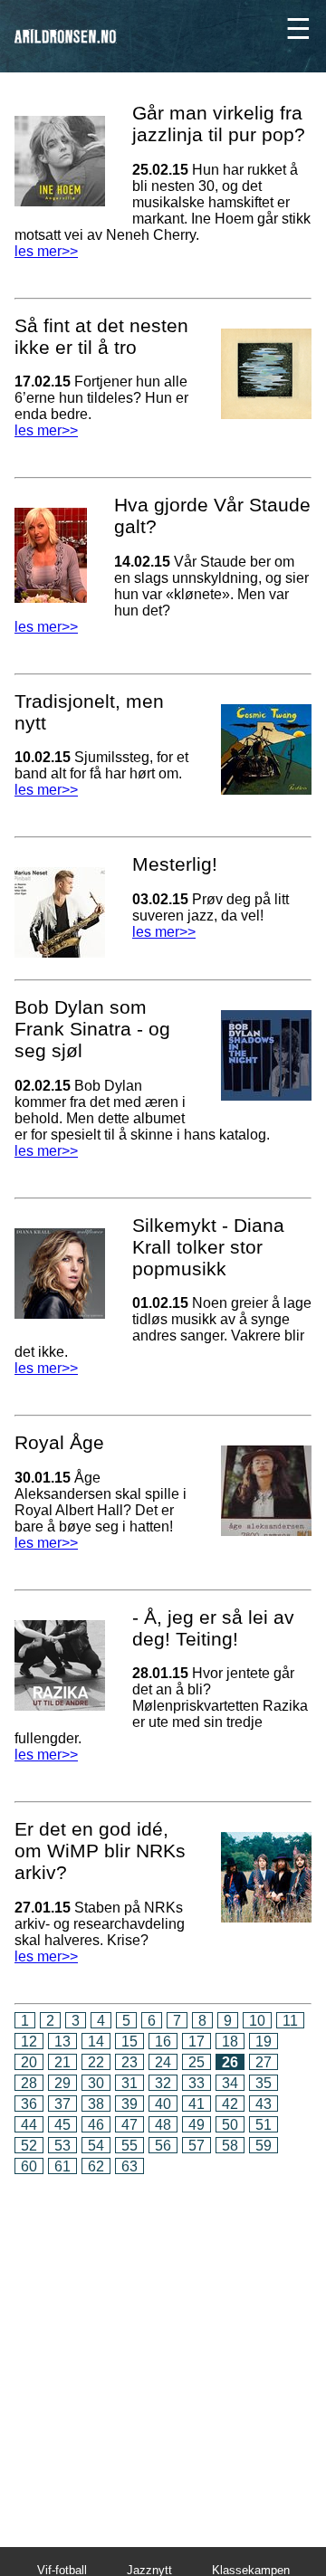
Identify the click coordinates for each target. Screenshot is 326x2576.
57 (197, 2146)
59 (264, 2146)
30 (96, 2083)
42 (230, 2104)
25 (197, 2062)
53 (62, 2146)
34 (230, 2083)
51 (264, 2125)
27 (264, 2062)
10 (257, 2021)
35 (264, 2083)
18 (230, 2042)
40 (163, 2104)
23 (129, 2062)
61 (62, 2166)
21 (62, 2062)
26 (230, 2062)
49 (197, 2125)
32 (163, 2083)
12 (29, 2042)
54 (96, 2146)
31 (129, 2083)
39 (129, 2104)
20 (29, 2062)
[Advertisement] (163, 2348)
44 (29, 2125)
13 (62, 2042)
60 (29, 2166)
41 (197, 2104)
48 (163, 2125)
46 (96, 2125)
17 (197, 2042)
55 (129, 2146)
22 (96, 2062)
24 (163, 2062)
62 (96, 2166)
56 (163, 2146)
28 (29, 2083)
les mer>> (46, 251)
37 (62, 2104)
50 (230, 2125)
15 (129, 2042)
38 (96, 2104)
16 (163, 2042)
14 (96, 2042)
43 (264, 2104)
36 (29, 2104)
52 (29, 2146)
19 (264, 2042)
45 (62, 2125)
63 (129, 2166)
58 (230, 2146)
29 (62, 2083)
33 (197, 2083)
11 (290, 2021)
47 (129, 2125)
